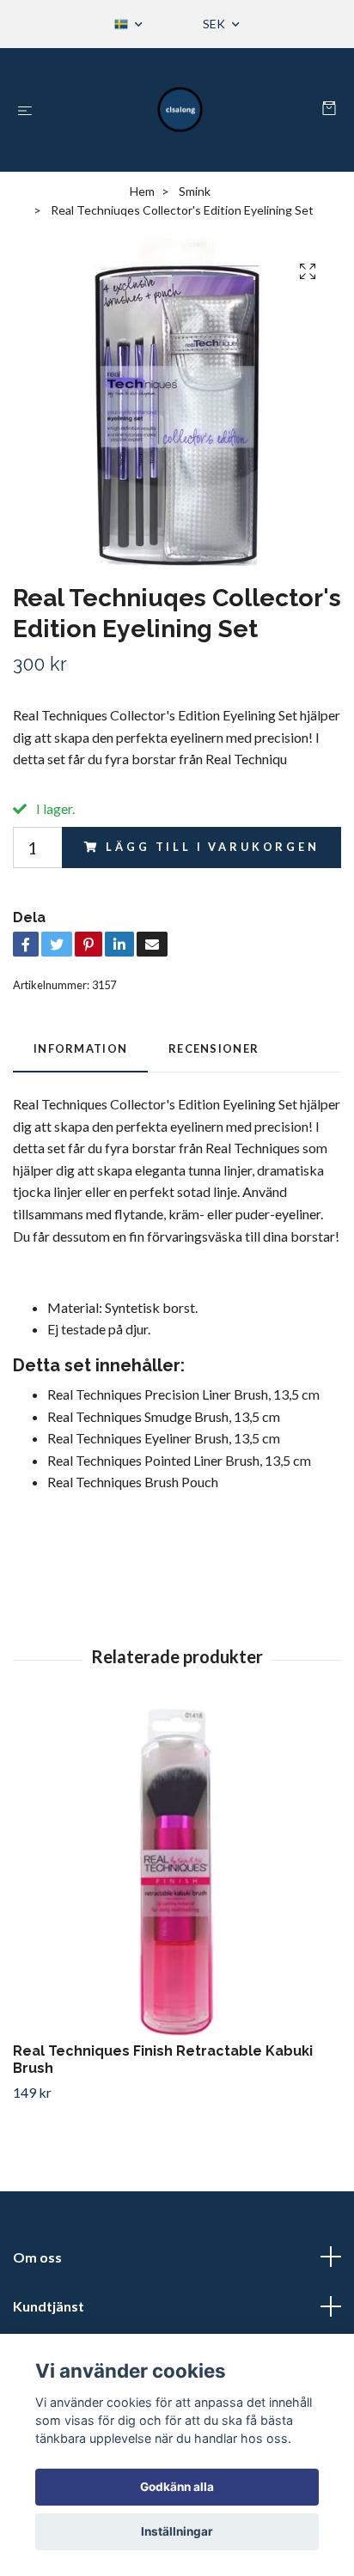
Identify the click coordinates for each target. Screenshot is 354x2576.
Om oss (37, 2257)
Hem (142, 191)
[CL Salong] (180, 110)
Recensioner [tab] (214, 1048)
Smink (195, 191)
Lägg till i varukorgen (212, 847)
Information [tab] (80, 1048)
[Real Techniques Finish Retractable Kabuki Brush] (177, 1872)
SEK (215, 24)
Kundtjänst (49, 2306)
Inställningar (177, 2531)
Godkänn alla (177, 2487)
